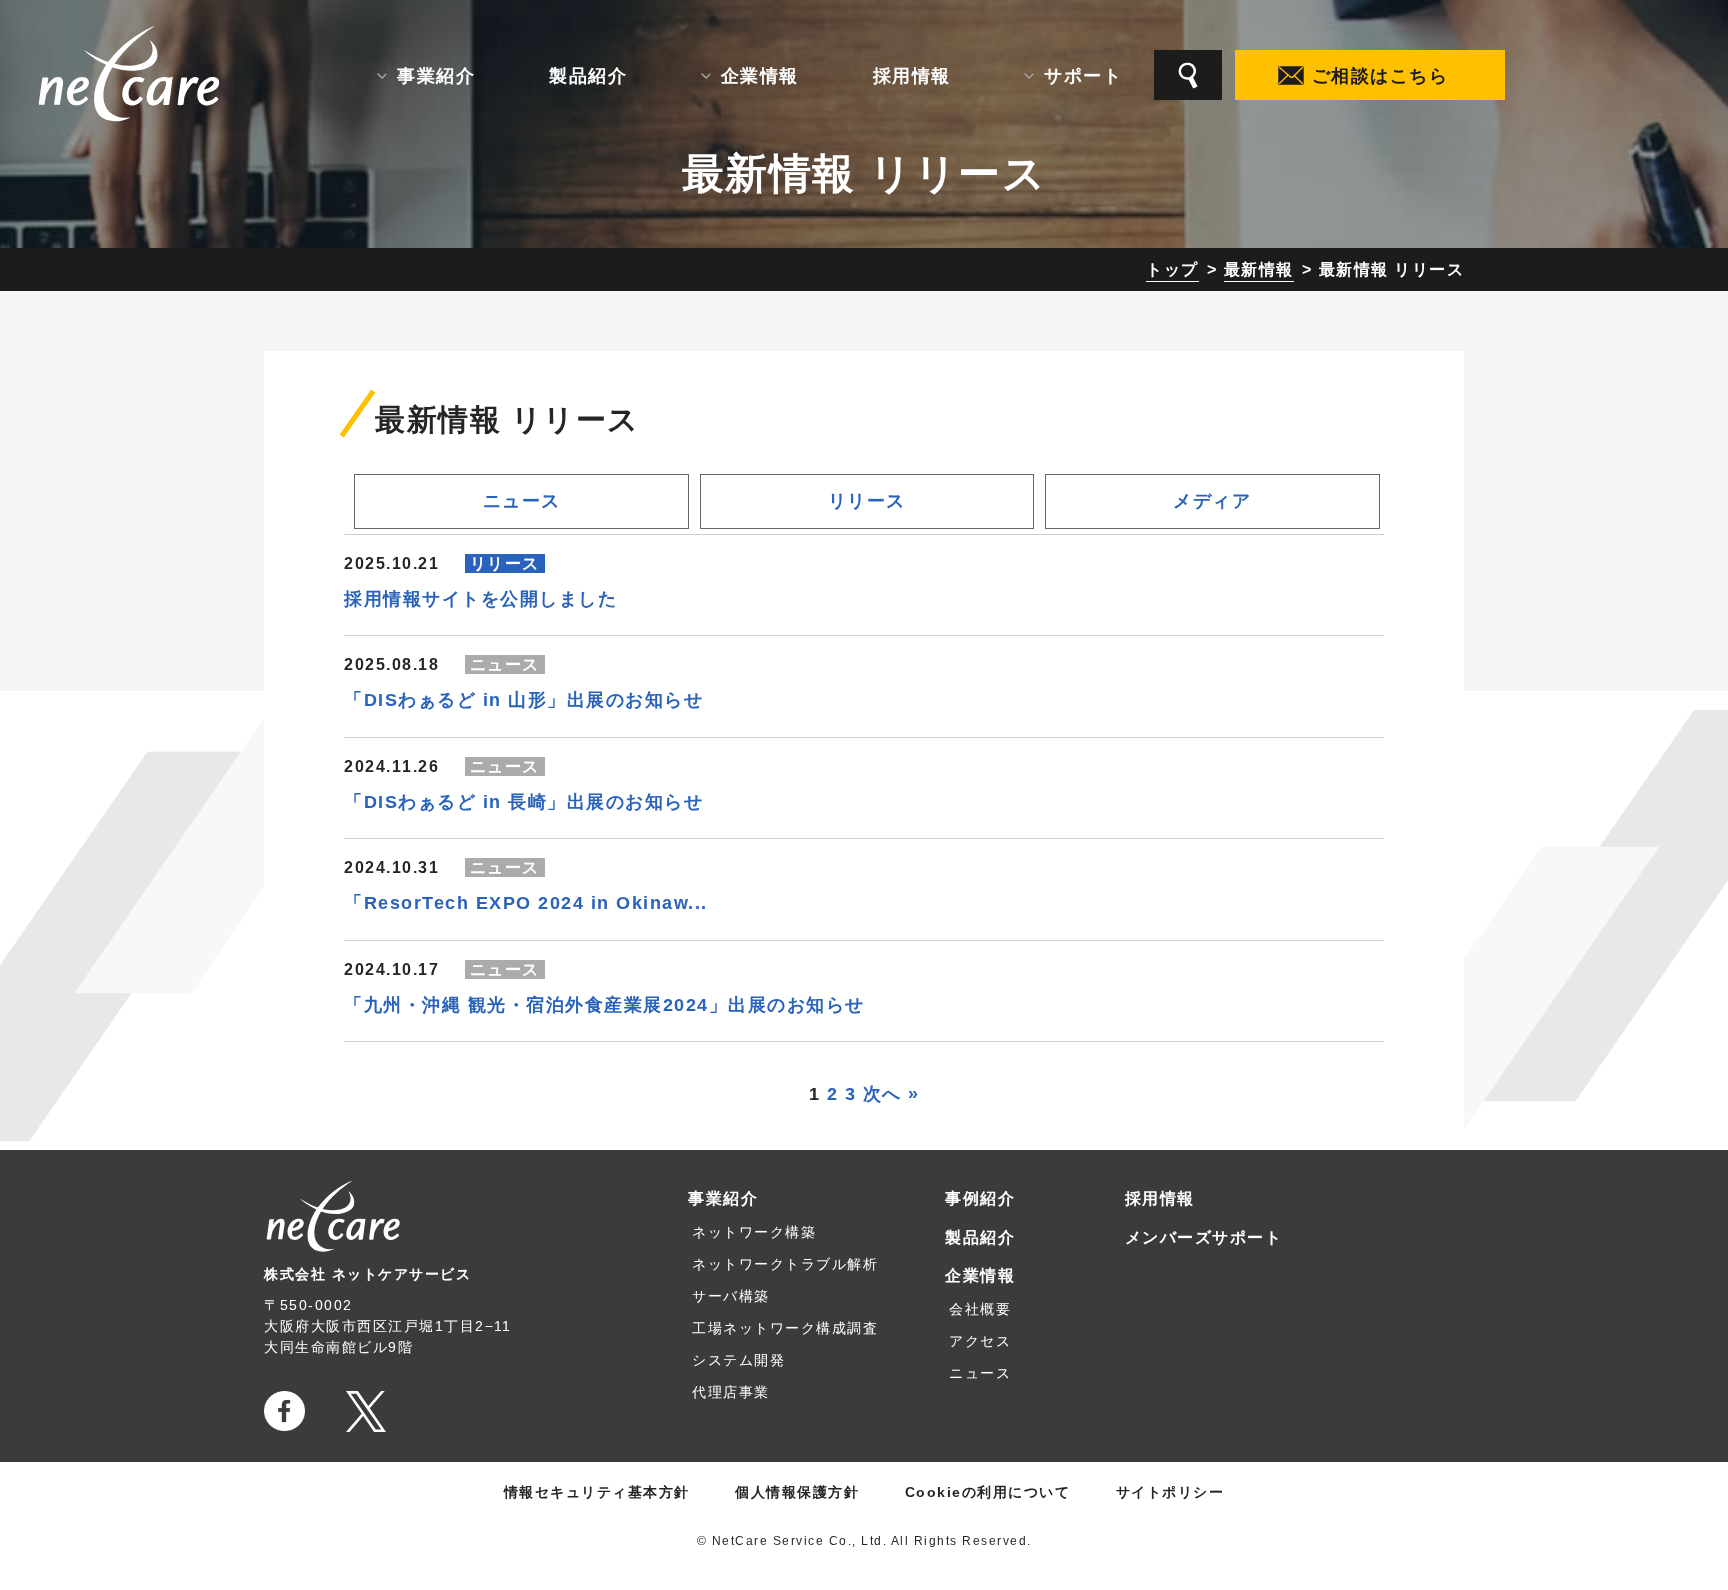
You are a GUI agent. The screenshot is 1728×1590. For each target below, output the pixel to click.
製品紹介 (980, 1237)
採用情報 (1160, 1198)
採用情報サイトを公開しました (480, 599)
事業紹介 (723, 1198)
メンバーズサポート (1204, 1237)
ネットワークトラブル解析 (785, 1264)
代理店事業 (731, 1392)
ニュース (522, 501)
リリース (867, 501)
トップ (1172, 269)
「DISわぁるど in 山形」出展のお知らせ (523, 700)
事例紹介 (980, 1198)
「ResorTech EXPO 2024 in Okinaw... (526, 903)
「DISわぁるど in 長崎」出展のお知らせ (523, 802)
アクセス (980, 1341)
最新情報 (1259, 269)
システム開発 (738, 1360)
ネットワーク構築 (754, 1232)
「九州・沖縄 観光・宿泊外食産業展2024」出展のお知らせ (604, 1005)
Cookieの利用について (988, 1492)
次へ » (891, 1094)
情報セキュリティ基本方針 (597, 1492)
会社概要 (980, 1309)
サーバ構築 (731, 1296)
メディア (1212, 501)
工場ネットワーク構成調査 (785, 1328)
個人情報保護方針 (797, 1492)
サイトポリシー (1170, 1492)
